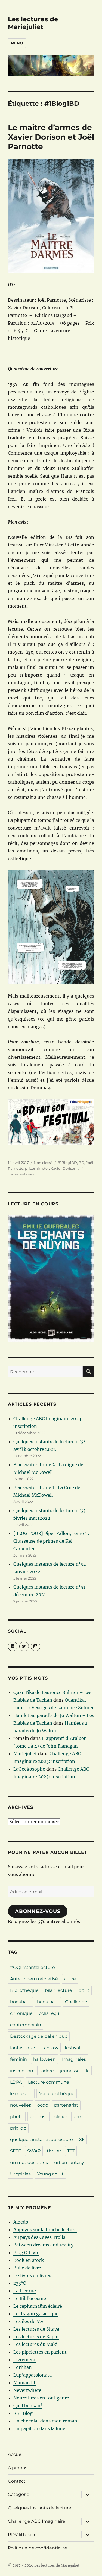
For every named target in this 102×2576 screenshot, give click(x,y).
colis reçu (49, 2013)
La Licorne (25, 2291)
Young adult (50, 2174)
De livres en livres (32, 2275)
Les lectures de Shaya (36, 2329)
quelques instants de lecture (41, 2140)
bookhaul (20, 2002)
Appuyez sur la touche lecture (45, 2230)
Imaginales (74, 2059)
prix (78, 2117)
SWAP (34, 2151)
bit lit (84, 1990)
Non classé (43, 1163)
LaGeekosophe (29, 1769)
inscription (22, 2071)
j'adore (47, 2071)
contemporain (26, 2025)
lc (88, 2071)
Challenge (76, 2002)
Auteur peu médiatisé (34, 1979)
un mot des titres (29, 2162)
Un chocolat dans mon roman (45, 2421)
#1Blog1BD (67, 1163)
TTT (71, 2151)
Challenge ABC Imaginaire (37, 2521)
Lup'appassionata (33, 2375)
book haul (48, 2002)
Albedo (21, 2222)
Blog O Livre (26, 2252)
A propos (18, 2468)
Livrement (25, 2360)
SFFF (16, 2151)
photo (17, 2117)
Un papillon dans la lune (39, 2428)
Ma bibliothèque (57, 2094)
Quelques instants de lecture (40, 2508)
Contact (17, 2481)
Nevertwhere (27, 2390)
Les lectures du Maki (35, 2344)
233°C (19, 2283)
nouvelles (21, 2105)
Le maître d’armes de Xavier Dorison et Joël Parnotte (51, 137)
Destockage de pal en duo (39, 2036)
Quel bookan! (28, 2406)
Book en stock (29, 2260)
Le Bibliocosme (30, 2298)
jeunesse (70, 2071)
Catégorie (19, 2494)
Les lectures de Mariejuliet (33, 23)
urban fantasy (69, 2162)
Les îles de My (28, 2321)
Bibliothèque (24, 1990)
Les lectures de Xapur (36, 2337)
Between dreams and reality (43, 2245)
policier (59, 2117)
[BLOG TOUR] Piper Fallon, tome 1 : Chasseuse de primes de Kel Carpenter (51, 1541)
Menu (17, 43)
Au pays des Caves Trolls (39, 2237)
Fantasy (50, 2048)
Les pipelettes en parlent (40, 2352)
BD (81, 1163)
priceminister (37, 1168)
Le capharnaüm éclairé (38, 2306)
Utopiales (20, 2174)
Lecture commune (49, 2082)
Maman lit (24, 2383)
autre (70, 1979)
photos (37, 2117)
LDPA (16, 2082)
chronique (21, 2013)
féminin (18, 2059)
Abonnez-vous (38, 1911)
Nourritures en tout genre (41, 2398)
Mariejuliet (25, 1754)
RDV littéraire (22, 2535)
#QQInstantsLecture (33, 1967)
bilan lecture (58, 1990)
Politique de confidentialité (38, 2548)
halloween (44, 2059)
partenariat (66, 2105)
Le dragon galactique (36, 2314)
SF (82, 2140)
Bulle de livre (27, 2268)
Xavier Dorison (64, 1168)
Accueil (16, 2454)
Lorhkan (23, 2367)
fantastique (23, 2048)
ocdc (43, 2105)
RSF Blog (23, 2413)
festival (72, 2048)
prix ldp (18, 2128)
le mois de (21, 2094)
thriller (54, 2151)
